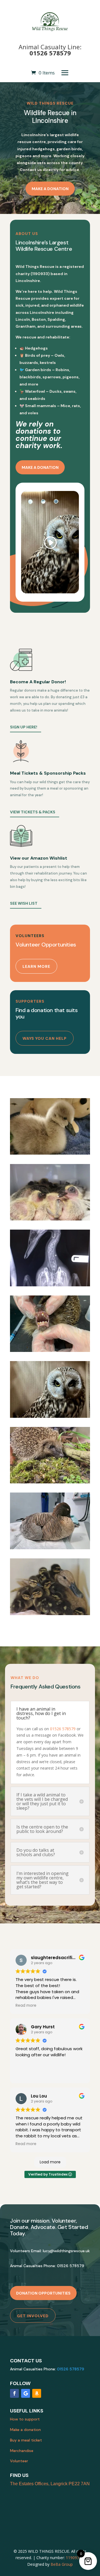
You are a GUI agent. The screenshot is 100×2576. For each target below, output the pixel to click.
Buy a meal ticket (26, 2440)
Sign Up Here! (24, 727)
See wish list (24, 903)
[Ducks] (50, 1614)
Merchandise (22, 2451)
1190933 (74, 2558)
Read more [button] (26, 2006)
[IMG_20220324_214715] (50, 1153)
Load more (50, 2162)
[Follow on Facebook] (14, 2393)
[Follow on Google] (26, 2393)
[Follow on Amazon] (37, 2393)
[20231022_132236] (50, 1548)
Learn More (36, 966)
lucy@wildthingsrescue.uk (66, 2251)
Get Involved (33, 2316)
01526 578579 (50, 53)
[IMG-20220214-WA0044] (50, 1285)
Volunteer (19, 2461)
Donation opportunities (43, 2293)
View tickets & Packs (33, 812)
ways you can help (45, 1038)
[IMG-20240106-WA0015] (50, 1482)
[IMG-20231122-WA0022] (50, 1416)
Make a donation (50, 189)
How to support (25, 2419)
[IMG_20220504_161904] (50, 1219)
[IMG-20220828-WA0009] (50, 1350)
